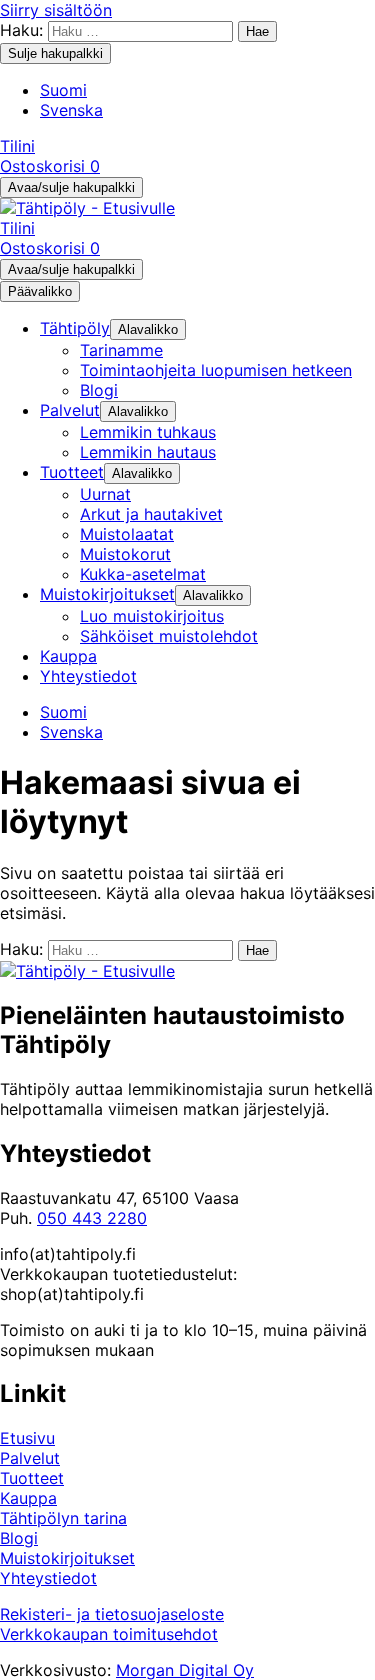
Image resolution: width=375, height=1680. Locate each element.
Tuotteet (32, 1478)
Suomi (63, 90)
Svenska (71, 110)
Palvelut (30, 1458)
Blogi (19, 1538)
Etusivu (27, 1438)
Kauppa (28, 1498)
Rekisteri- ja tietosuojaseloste (112, 1614)
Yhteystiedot (48, 1578)
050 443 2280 (92, 1218)
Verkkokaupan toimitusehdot (109, 1634)
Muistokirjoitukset (67, 1558)
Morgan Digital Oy (185, 1670)
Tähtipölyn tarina (63, 1518)
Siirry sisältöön (56, 10)
